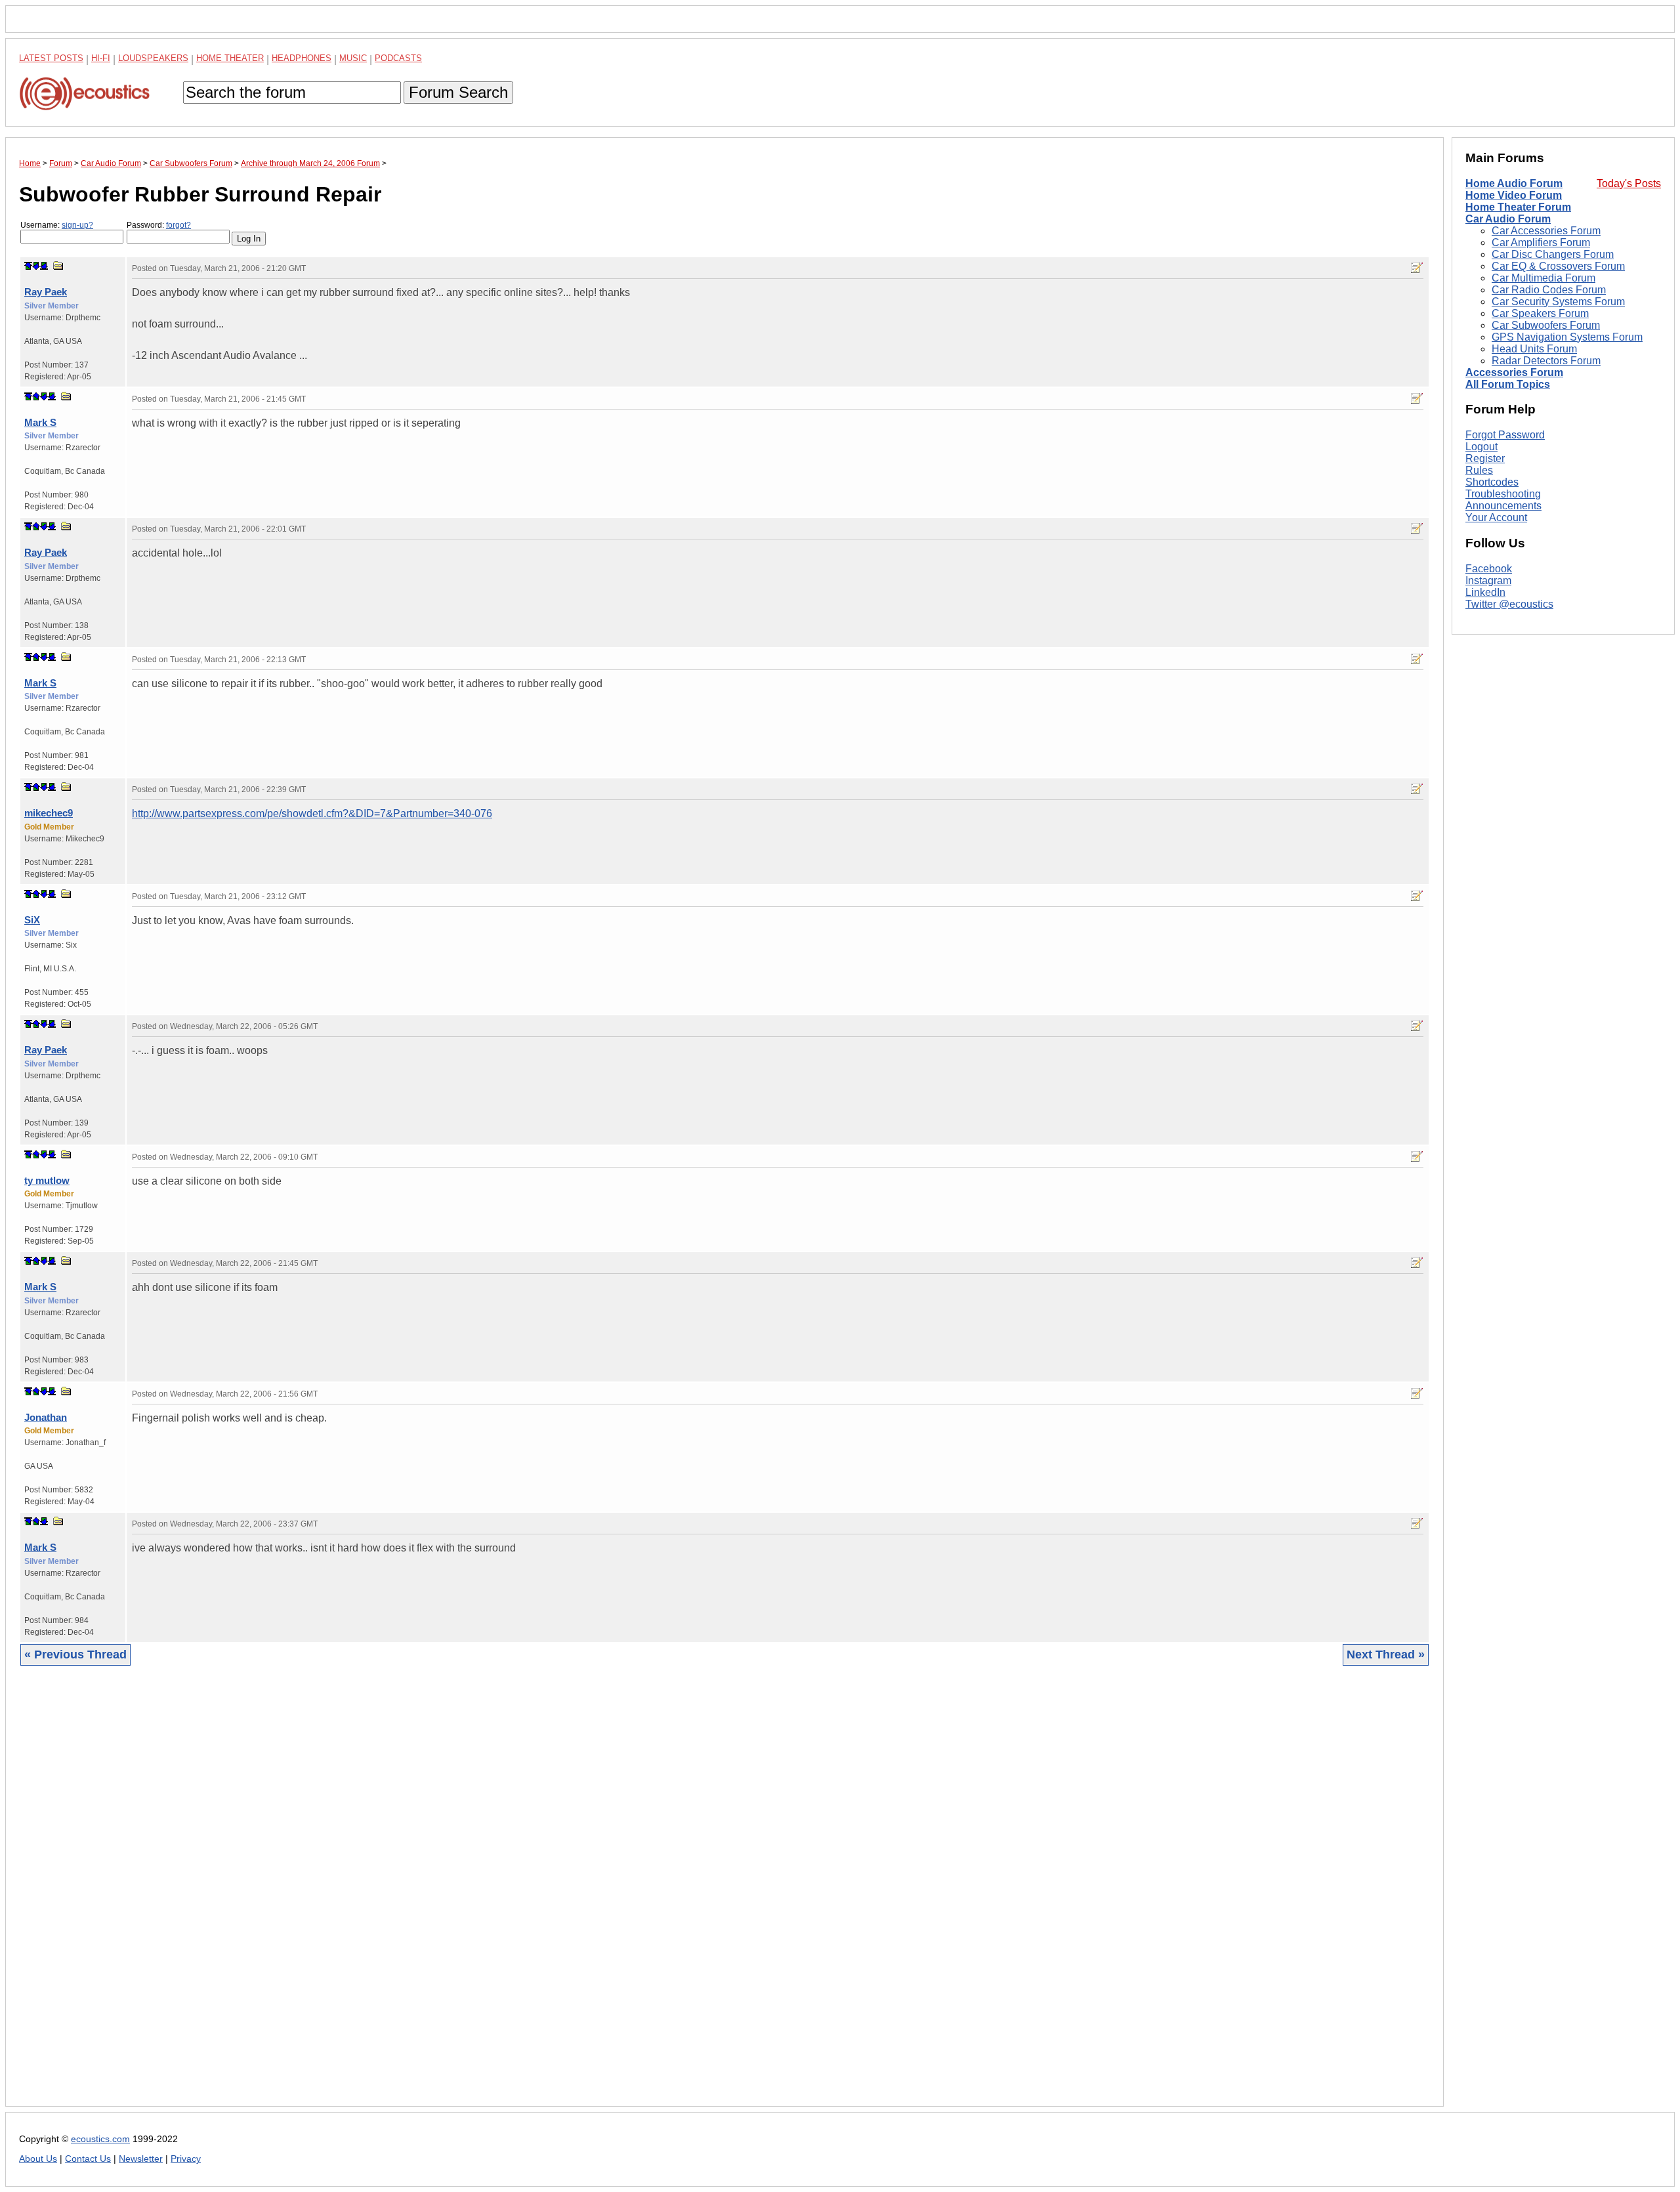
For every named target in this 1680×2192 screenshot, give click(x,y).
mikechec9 (49, 813)
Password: (159, 225)
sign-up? (77, 225)
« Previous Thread (75, 1655)
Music (353, 58)
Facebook (1489, 569)
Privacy (186, 2159)
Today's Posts (1629, 183)
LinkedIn (1485, 592)
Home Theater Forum (1518, 207)
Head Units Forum (1534, 349)
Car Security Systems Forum (1558, 302)
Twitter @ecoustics (1509, 604)
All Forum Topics (1508, 384)
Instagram (1488, 580)
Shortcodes (1492, 482)
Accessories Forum (1514, 372)
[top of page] (28, 266)
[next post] (36, 266)
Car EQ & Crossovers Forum (1558, 266)
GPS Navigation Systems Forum (1567, 337)
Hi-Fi (101, 58)
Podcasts (398, 58)
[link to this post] (58, 265)
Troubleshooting (1503, 494)
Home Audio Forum (1514, 183)
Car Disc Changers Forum (1553, 254)
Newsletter (141, 2159)
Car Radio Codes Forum (1549, 290)
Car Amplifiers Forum (1541, 242)
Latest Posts (51, 58)
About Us (38, 2159)
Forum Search (458, 92)
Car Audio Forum (1508, 219)
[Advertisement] (413, 1896)
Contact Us (88, 2159)
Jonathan (46, 1417)
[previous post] (36, 396)
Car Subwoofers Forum (1546, 325)
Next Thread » (1386, 1655)
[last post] (44, 266)
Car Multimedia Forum (1543, 278)
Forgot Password (1505, 435)
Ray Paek (46, 292)
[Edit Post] (1417, 268)
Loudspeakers (153, 58)
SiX (32, 920)
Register (1485, 458)
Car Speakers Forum (1540, 313)
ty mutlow (47, 1180)
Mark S (40, 422)
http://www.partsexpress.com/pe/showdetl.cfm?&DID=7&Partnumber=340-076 (312, 813)
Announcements (1503, 506)
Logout (1481, 447)
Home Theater (230, 58)
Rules (1479, 470)
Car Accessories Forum (1546, 231)
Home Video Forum (1514, 195)
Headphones (302, 58)
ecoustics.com (100, 2139)
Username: (57, 225)
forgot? (178, 225)
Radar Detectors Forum (1546, 361)
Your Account (1496, 517)
